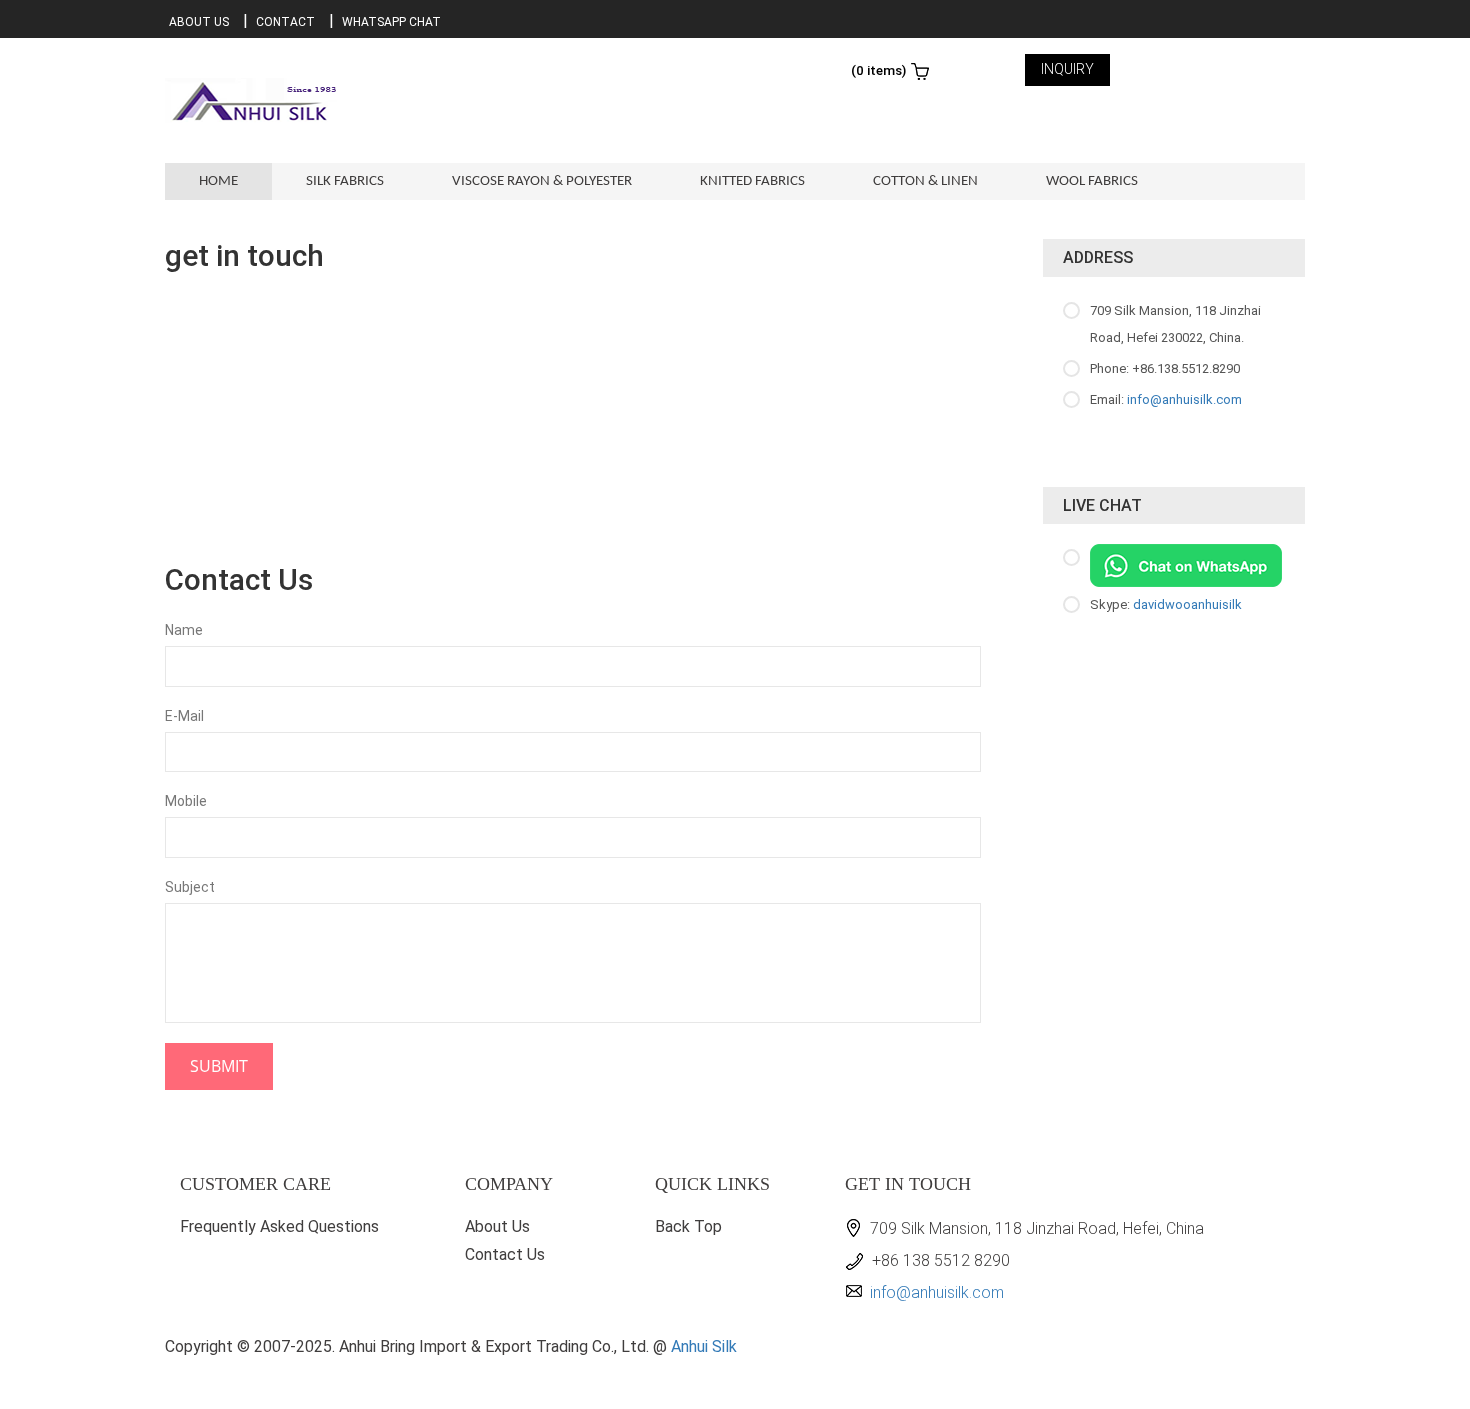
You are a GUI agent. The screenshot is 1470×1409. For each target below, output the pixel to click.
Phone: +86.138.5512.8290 (1165, 368)
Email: (1166, 399)
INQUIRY (1067, 69)
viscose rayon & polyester (542, 181)
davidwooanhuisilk (1187, 604)
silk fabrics (345, 181)
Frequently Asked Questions (279, 1226)
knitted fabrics (752, 181)
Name (184, 630)
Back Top (688, 1226)
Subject (190, 887)
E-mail (184, 716)
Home (218, 181)
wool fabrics (1092, 181)
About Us (199, 22)
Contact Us (505, 1254)
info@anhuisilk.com (1184, 399)
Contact (285, 22)
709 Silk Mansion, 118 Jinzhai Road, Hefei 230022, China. (1175, 324)
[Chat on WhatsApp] (1186, 564)
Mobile (186, 801)
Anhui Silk (704, 1346)
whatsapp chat (391, 22)
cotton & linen (925, 181)
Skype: (1166, 604)
